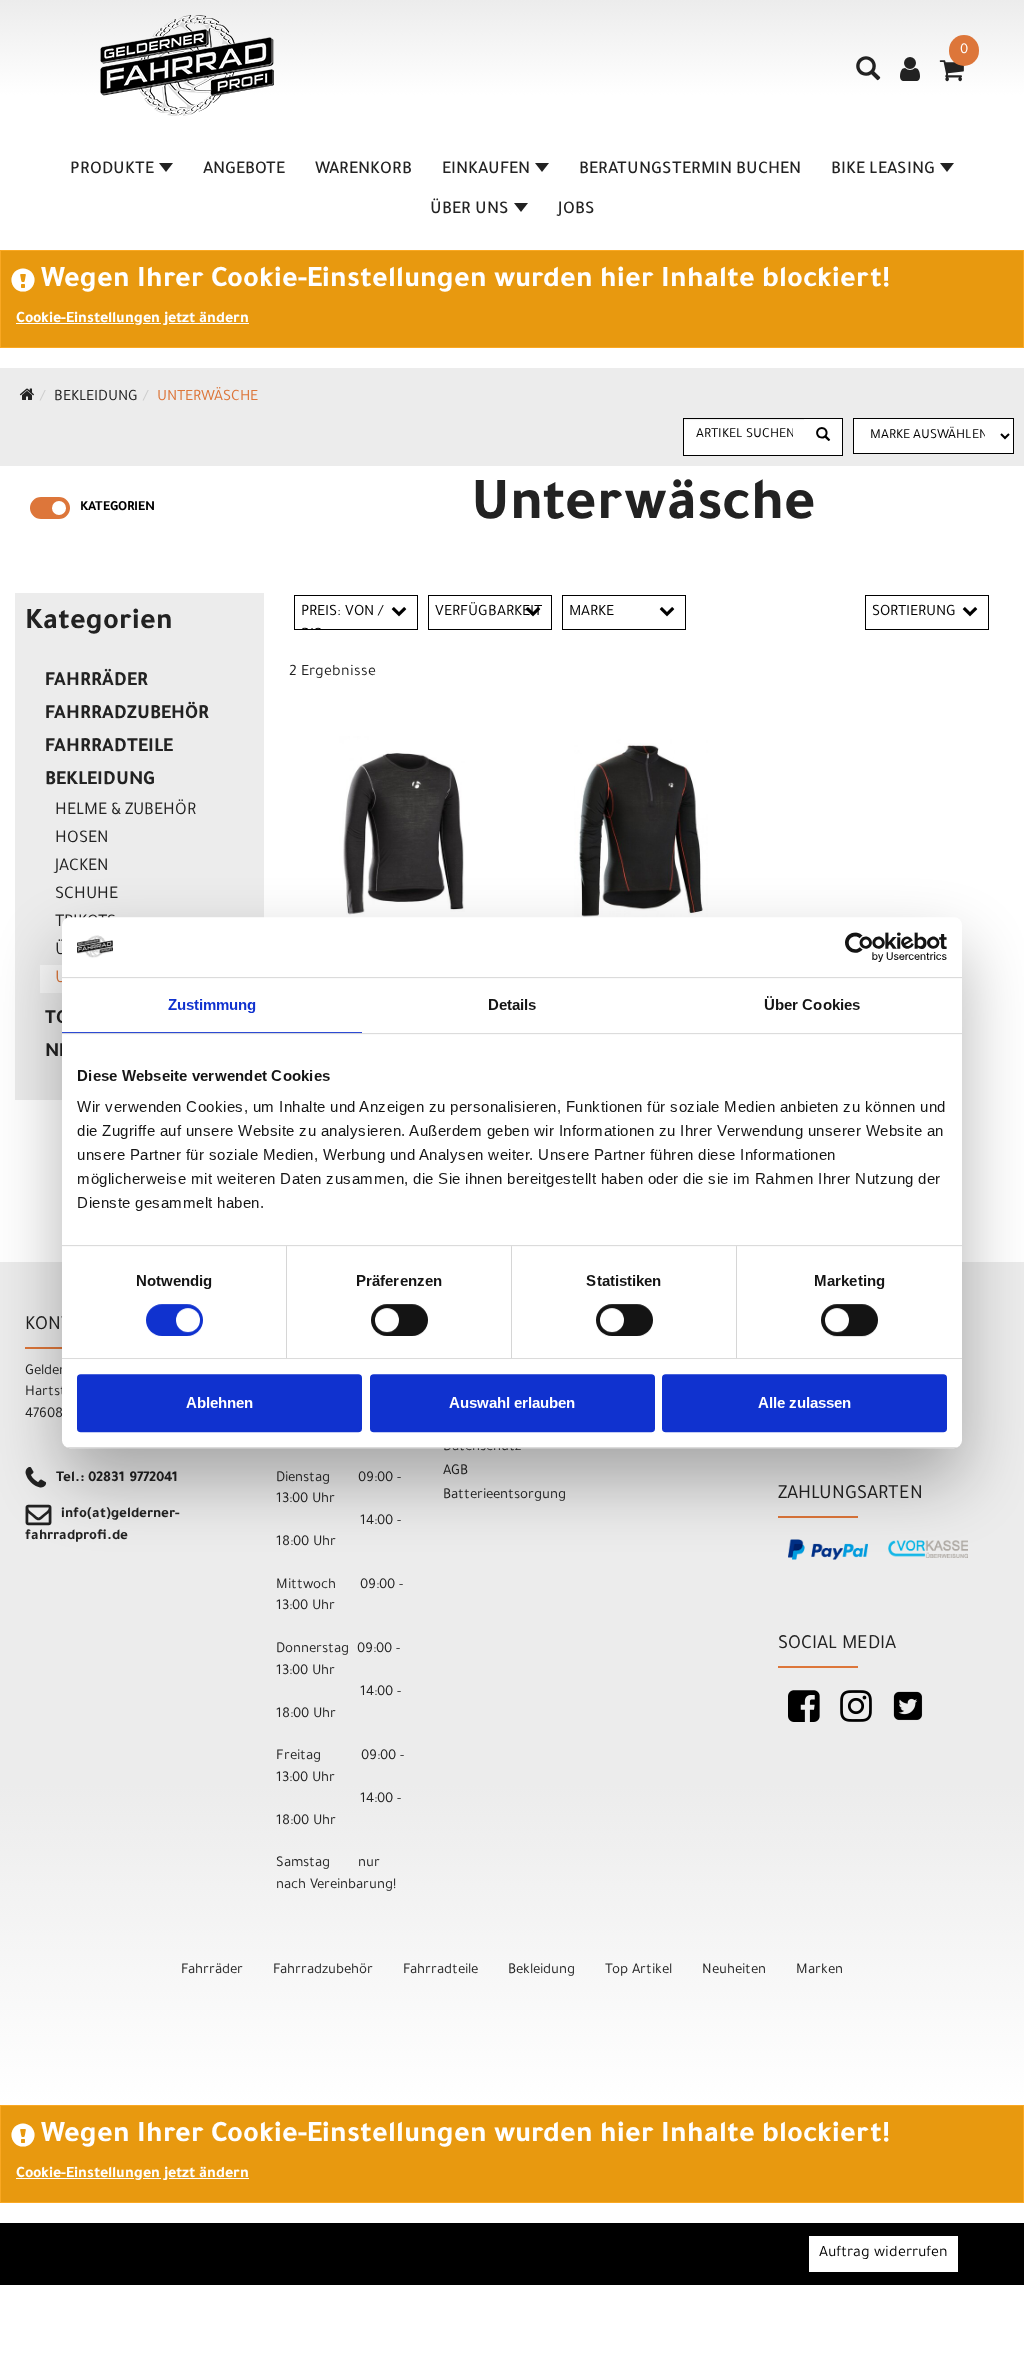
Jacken (81, 867)
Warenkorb (363, 170)
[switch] (399, 1320)
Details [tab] (512, 1004)
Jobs (576, 210)
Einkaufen (486, 170)
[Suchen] (823, 437)
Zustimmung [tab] (212, 1004)
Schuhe (86, 895)
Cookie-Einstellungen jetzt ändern (132, 320)
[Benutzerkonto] (910, 72)
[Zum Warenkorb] (952, 77)
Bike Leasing (883, 170)
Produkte (112, 170)
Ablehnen (219, 1402)
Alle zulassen (804, 1402)
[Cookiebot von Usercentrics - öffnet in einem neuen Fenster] (859, 947)
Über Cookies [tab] (812, 1004)
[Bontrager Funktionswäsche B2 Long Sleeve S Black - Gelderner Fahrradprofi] (406, 832)
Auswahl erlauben (512, 1402)
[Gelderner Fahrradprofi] (187, 65)
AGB (455, 1471)
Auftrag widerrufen (883, 2254)
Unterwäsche (207, 398)
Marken (819, 1970)
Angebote (244, 170)
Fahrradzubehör (127, 715)
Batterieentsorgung (504, 1495)
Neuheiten (734, 1970)
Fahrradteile (109, 748)
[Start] (27, 398)
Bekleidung (96, 398)
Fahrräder (96, 682)
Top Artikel (638, 1970)
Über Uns (469, 210)
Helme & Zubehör (125, 811)
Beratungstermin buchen (690, 170)
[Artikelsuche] (868, 76)
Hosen (81, 839)
